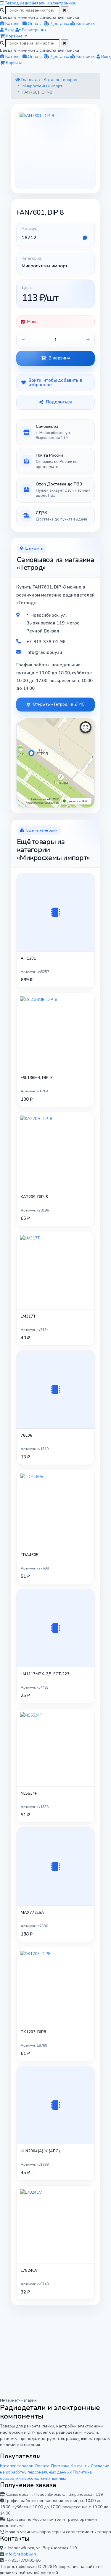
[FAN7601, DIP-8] (55, 149)
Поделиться (59, 402)
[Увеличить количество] (88, 340)
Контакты (80, 2466)
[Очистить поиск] (65, 10)
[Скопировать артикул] (85, 238)
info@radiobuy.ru (21, 2554)
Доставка (60, 2466)
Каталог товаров (17, 2466)
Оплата (42, 2466)
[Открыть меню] (2, 3)
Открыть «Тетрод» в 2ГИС (59, 704)
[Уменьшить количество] (23, 340)
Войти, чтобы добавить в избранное (55, 382)
